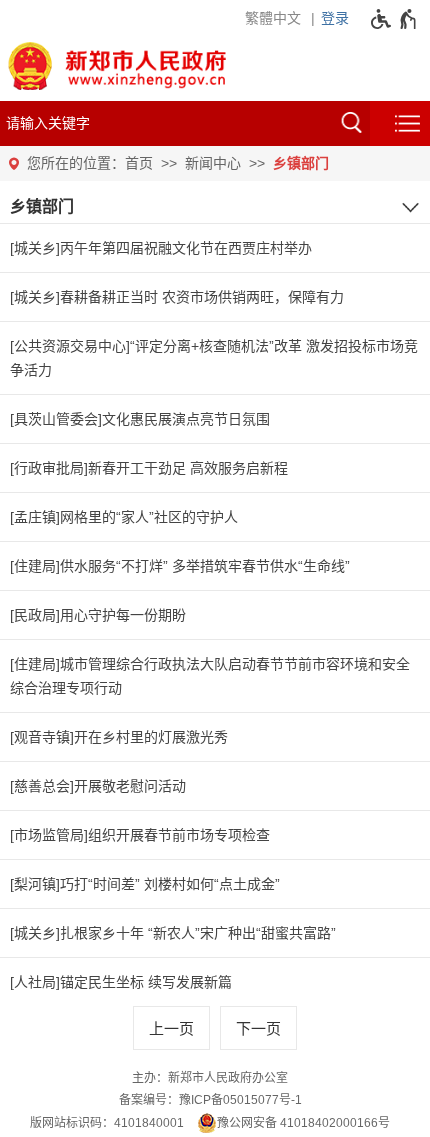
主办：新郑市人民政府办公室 (210, 1078)
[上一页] (171, 1028)
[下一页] (258, 1028)
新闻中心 (213, 163)
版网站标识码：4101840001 (107, 1123)
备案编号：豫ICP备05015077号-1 (210, 1100)
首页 (139, 163)
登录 (335, 18)
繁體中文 (273, 18)
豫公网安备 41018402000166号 (303, 1123)
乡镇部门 (301, 163)
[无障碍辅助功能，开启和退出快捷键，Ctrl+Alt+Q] (394, 19)
